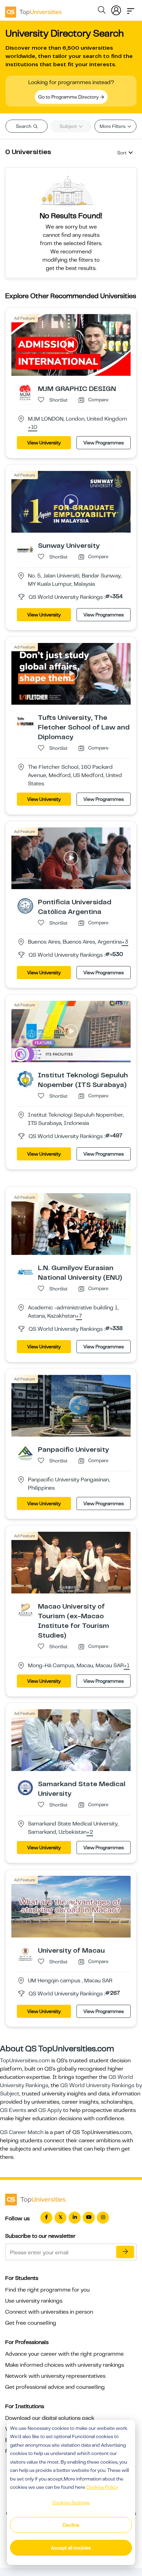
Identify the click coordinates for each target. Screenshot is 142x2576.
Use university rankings (34, 2301)
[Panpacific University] (25, 1453)
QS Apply (50, 2110)
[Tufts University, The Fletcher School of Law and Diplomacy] (25, 721)
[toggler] (131, 9)
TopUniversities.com (25, 2061)
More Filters (113, 126)
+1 (127, 1666)
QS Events (13, 2110)
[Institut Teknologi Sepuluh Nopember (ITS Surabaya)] (25, 1079)
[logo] (33, 10)
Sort (122, 153)
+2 (90, 1832)
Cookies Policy (102, 2487)
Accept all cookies (71, 2548)
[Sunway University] (25, 549)
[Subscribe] (125, 2252)
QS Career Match (22, 2132)
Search (24, 126)
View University (44, 443)
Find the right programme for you (47, 2290)
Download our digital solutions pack (50, 2418)
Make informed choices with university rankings (65, 2365)
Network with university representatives (55, 2376)
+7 (79, 1316)
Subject (69, 126)
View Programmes (104, 443)
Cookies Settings (71, 2503)
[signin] (116, 9)
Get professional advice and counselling (55, 2387)
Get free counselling (31, 2323)
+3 (125, 942)
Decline (71, 2525)
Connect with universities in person (49, 2312)
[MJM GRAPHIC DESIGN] (25, 392)
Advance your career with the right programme (64, 2354)
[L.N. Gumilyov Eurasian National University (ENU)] (25, 1271)
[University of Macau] (25, 1954)
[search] (102, 11)
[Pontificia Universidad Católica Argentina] (25, 905)
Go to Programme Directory (69, 97)
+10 (33, 427)
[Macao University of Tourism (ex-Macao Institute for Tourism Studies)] (25, 1610)
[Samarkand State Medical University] (25, 1788)
